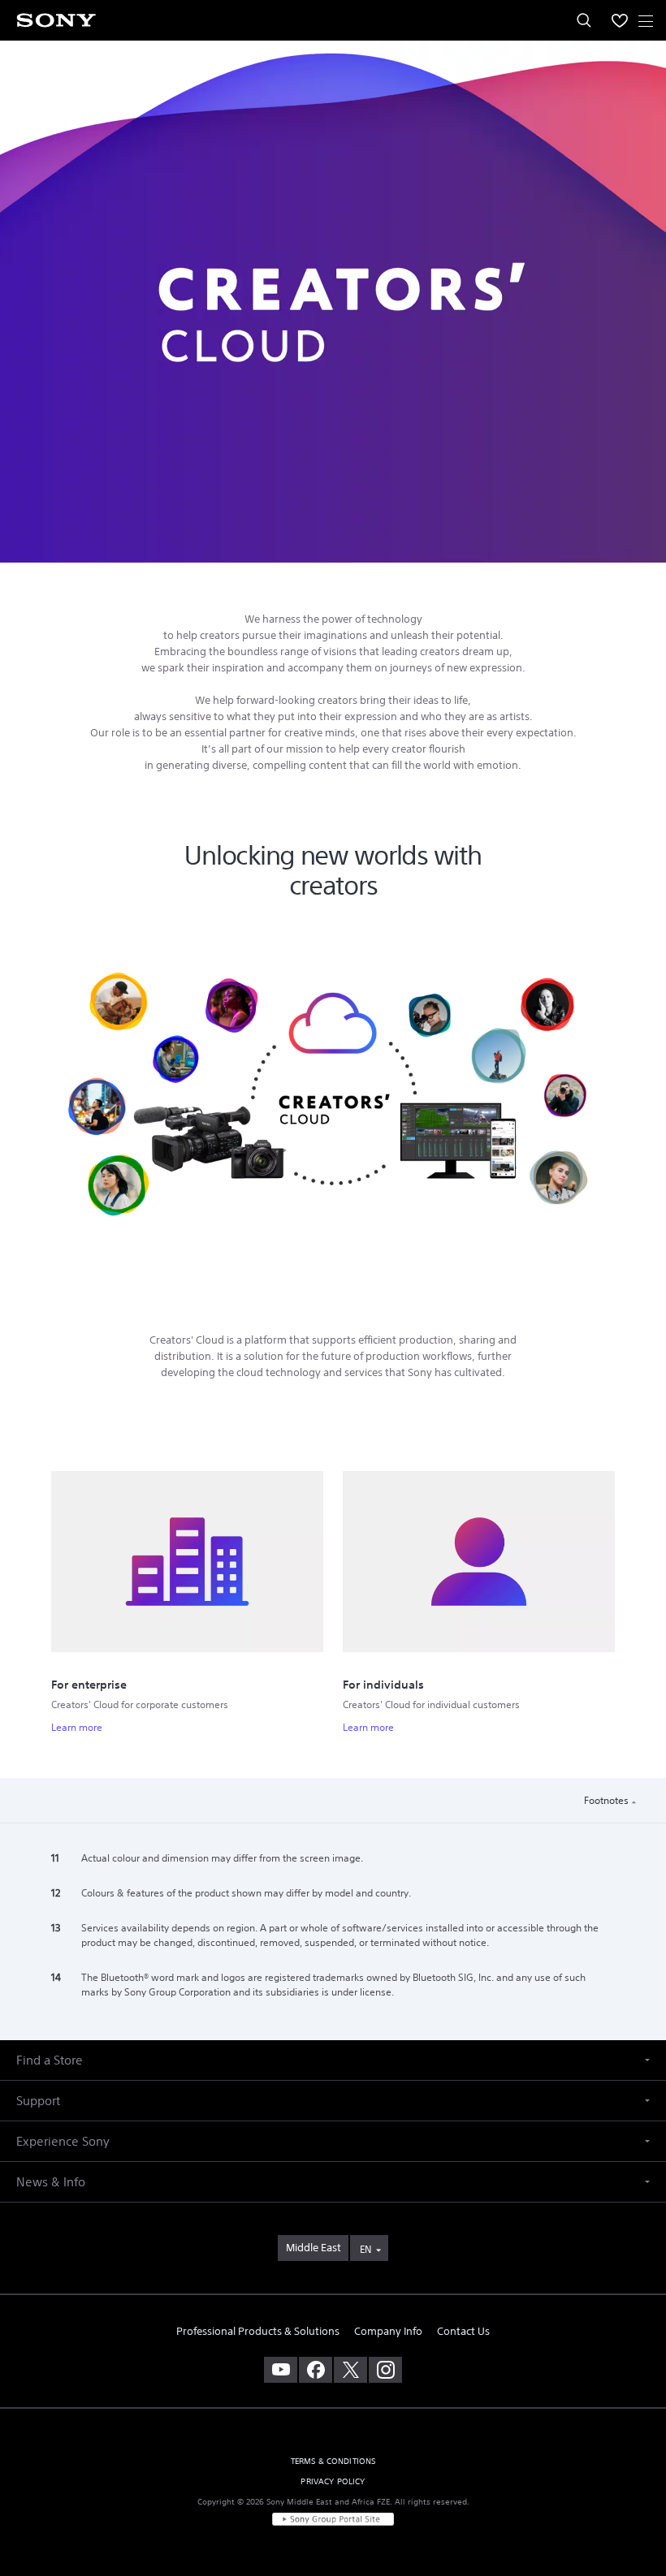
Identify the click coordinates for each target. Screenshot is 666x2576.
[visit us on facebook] (316, 2370)
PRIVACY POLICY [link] (333, 2481)
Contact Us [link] (463, 2331)
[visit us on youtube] (281, 2370)
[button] (634, 2522)
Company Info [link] (388, 2331)
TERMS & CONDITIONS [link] (333, 2461)
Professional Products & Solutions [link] (258, 2331)
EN (365, 2249)
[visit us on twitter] (350, 2370)
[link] (313, 2248)
